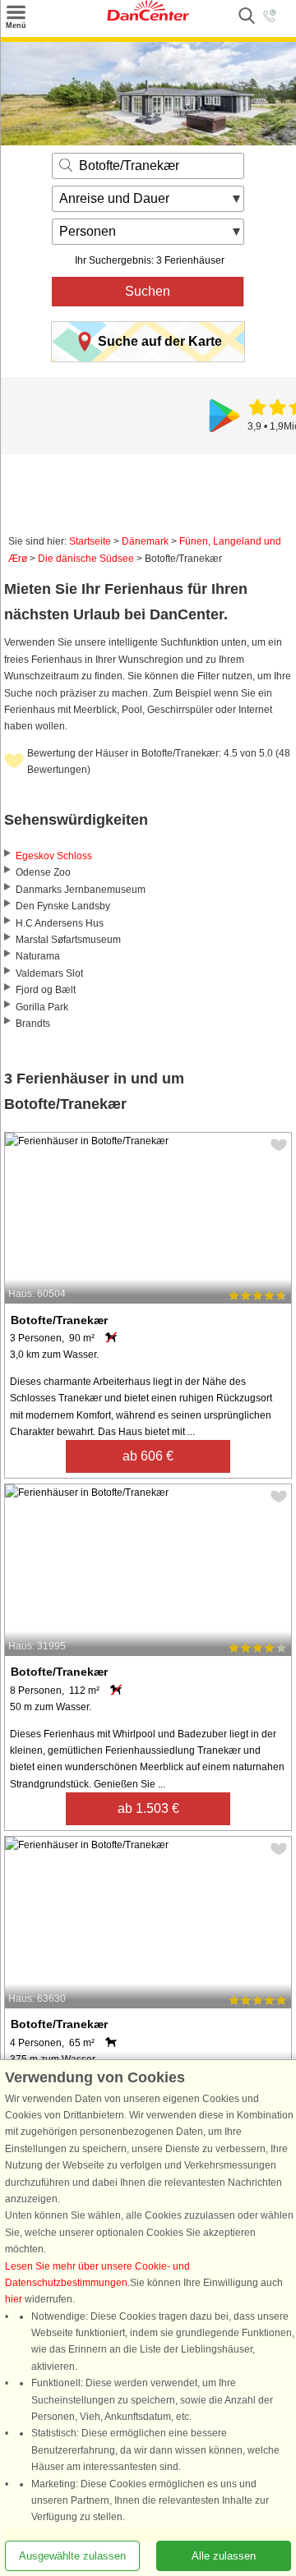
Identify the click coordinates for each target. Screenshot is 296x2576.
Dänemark (145, 541)
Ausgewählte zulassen (72, 2556)
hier (14, 2300)
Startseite (90, 541)
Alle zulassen (224, 2556)
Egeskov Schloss (54, 856)
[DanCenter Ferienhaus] (148, 17)
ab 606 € (148, 1456)
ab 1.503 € (148, 1808)
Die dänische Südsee (86, 559)
